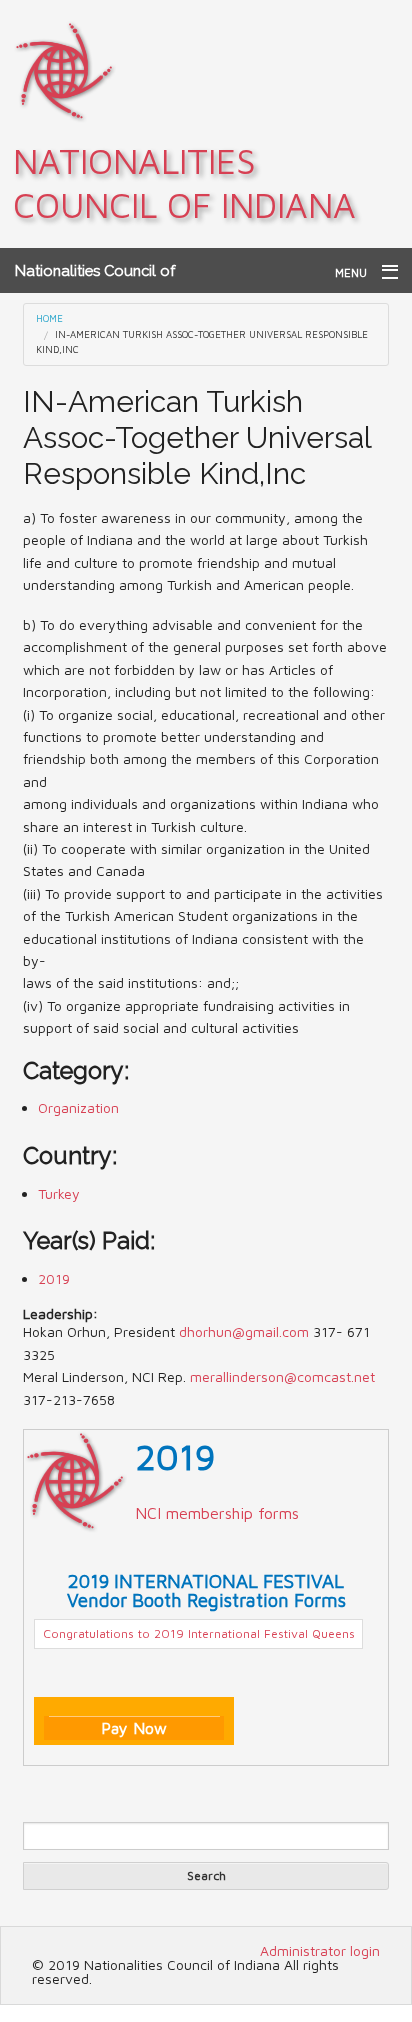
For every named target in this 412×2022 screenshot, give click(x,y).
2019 (54, 1278)
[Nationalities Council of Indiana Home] (65, 70)
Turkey (59, 1193)
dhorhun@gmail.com (244, 1331)
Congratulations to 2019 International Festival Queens (199, 1633)
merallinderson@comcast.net (282, 1376)
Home (49, 318)
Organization (78, 1107)
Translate (113, 1785)
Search (206, 1875)
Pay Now (134, 1728)
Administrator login (320, 1950)
